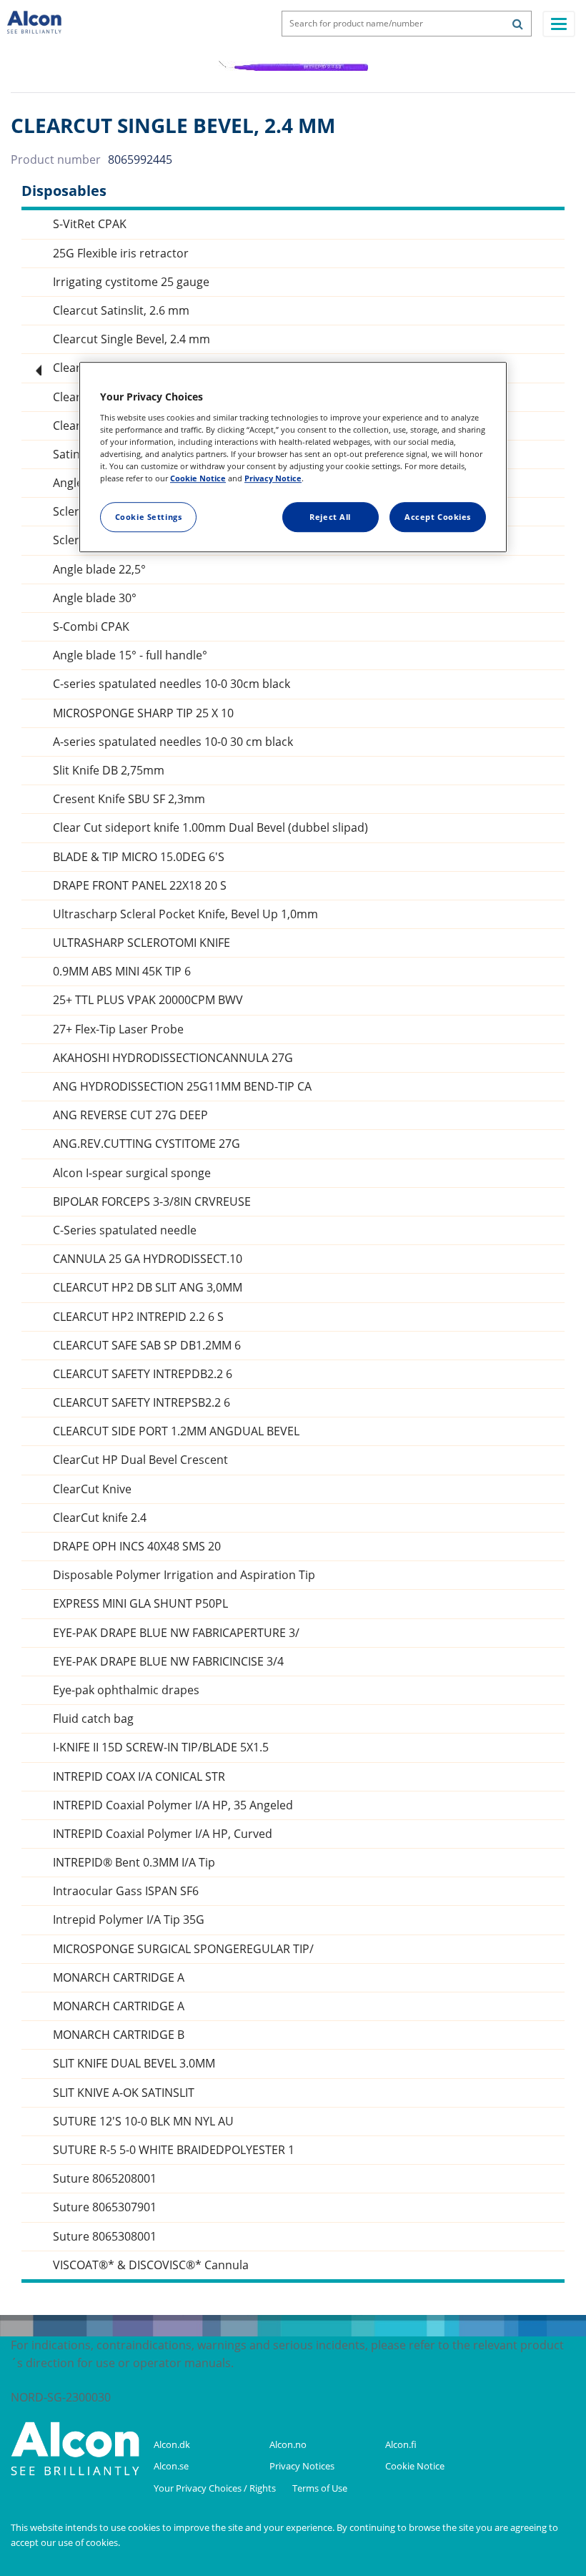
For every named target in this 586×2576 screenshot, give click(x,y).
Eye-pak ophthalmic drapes (126, 1690)
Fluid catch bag (93, 1719)
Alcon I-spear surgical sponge (132, 1173)
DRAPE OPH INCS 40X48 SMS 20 (137, 1547)
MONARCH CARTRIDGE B (119, 2035)
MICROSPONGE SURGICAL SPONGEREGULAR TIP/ (183, 1949)
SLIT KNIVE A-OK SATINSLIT (124, 2093)
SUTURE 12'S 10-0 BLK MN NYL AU (143, 2122)
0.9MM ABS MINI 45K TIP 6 (122, 972)
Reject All (330, 517)
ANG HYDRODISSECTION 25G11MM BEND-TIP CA (182, 1087)
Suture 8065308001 (105, 2237)
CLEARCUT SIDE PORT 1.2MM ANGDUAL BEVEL (176, 1431)
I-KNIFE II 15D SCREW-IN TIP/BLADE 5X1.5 (161, 1747)
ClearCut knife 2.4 (100, 1518)
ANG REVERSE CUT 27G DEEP (130, 1115)
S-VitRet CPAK (90, 224)
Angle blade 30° (95, 598)
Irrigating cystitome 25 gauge (131, 282)
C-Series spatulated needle (125, 1230)
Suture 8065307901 (105, 2207)
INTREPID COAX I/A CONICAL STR (139, 1777)
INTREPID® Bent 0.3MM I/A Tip (134, 1863)
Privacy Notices (303, 2466)
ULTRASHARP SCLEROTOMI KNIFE (141, 943)
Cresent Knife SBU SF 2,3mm (129, 799)
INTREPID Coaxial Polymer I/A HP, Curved (163, 1834)
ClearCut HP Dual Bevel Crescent (140, 1460)
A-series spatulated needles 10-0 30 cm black (173, 742)
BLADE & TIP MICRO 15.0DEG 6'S (139, 857)
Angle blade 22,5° (99, 570)
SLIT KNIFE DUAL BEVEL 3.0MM (134, 2064)
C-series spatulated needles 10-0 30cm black (172, 684)
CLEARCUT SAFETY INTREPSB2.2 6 (141, 1403)
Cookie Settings (149, 517)
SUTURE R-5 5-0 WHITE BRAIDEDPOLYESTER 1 (174, 2150)
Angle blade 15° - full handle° (130, 655)
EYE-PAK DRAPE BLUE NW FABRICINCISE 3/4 (168, 1662)
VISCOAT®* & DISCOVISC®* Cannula (151, 2265)
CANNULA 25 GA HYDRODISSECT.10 (148, 1259)
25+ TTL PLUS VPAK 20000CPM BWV (148, 1000)
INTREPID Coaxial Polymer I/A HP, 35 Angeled (173, 1805)
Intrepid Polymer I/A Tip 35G (129, 1920)
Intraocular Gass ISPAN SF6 (126, 1891)
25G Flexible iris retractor (121, 254)
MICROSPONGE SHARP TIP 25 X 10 (143, 713)
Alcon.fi (401, 2444)
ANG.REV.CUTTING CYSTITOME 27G (146, 1144)
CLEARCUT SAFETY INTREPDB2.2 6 (143, 1374)
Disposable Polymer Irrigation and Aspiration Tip (184, 1575)
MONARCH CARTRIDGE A (119, 1978)
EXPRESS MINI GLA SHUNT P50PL (140, 1604)
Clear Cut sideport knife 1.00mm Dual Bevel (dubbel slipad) (210, 828)
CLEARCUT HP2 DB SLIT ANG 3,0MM (148, 1288)
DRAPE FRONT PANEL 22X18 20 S (140, 886)
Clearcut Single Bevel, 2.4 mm (131, 339)
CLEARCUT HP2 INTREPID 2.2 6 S (138, 1317)
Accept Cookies (438, 517)
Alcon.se (171, 2466)
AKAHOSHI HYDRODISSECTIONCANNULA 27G (173, 1058)
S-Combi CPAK (91, 627)
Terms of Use (321, 2488)
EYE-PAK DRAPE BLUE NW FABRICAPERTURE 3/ (176, 1633)
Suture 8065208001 (105, 2179)
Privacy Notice (273, 478)
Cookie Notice (416, 2466)
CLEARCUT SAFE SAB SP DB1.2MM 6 (147, 1346)
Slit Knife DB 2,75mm (109, 771)
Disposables (64, 191)
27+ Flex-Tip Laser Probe (118, 1029)
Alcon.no (288, 2444)
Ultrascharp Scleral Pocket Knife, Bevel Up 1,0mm (185, 914)
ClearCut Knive (92, 1489)
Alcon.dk (172, 2444)
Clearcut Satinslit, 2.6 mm (121, 311)
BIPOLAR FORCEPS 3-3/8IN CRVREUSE (152, 1202)
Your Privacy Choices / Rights (216, 2488)
